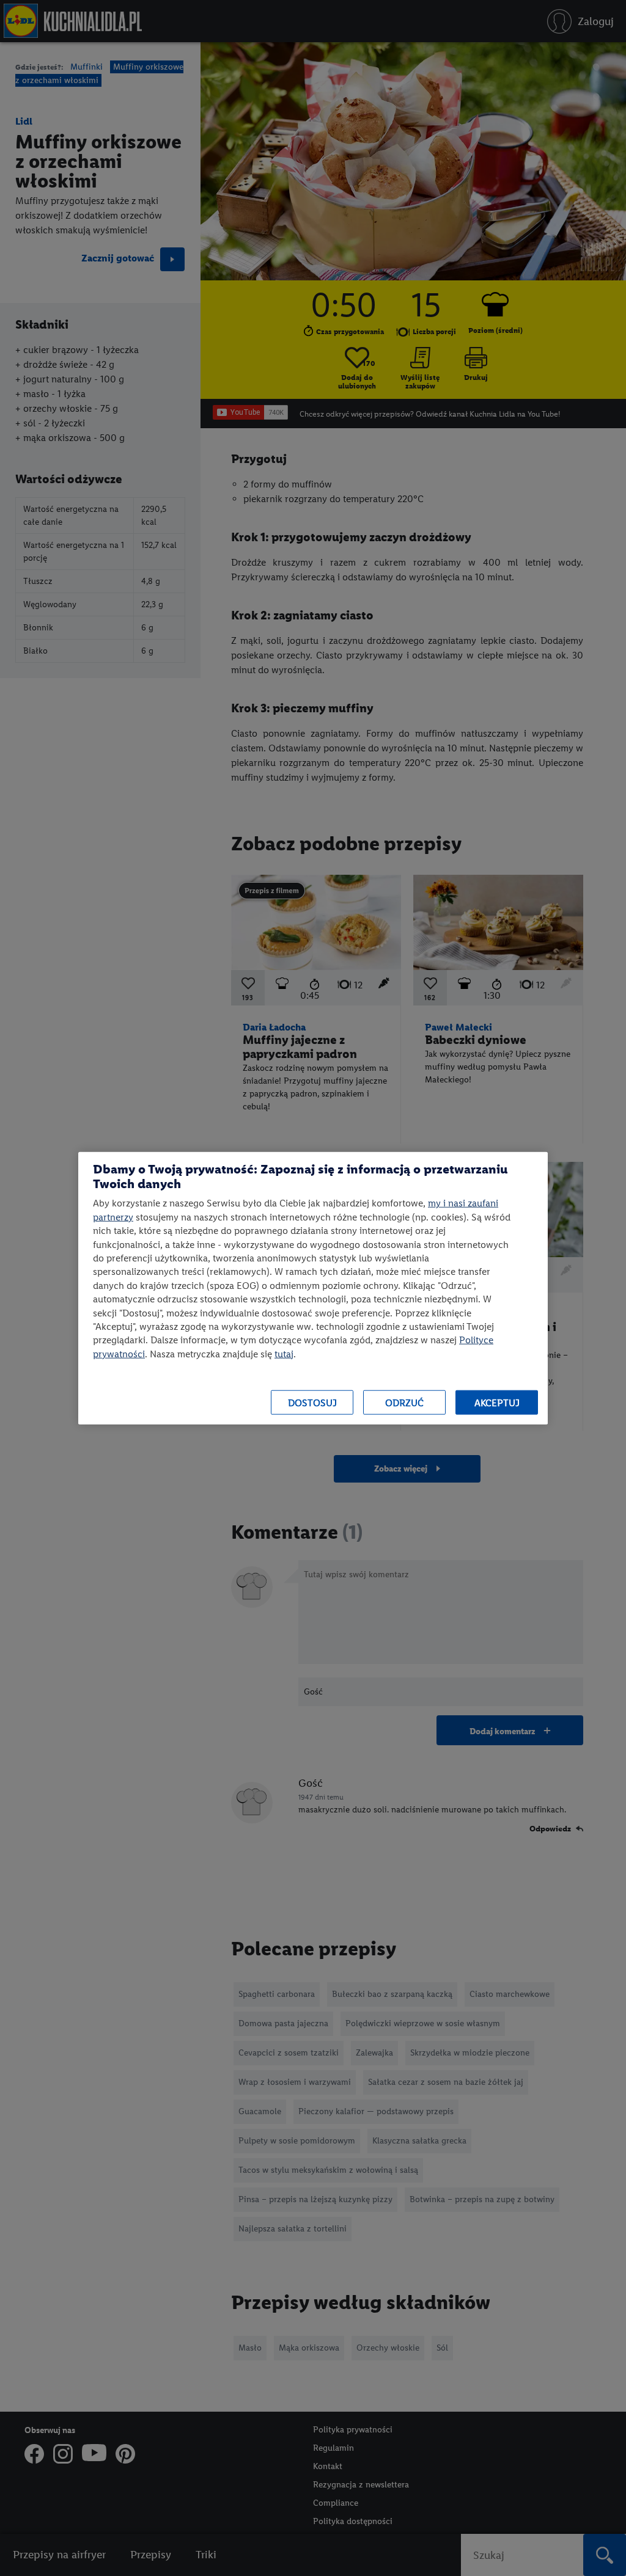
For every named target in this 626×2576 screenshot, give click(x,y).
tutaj (284, 1353)
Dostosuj (312, 1402)
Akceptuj (497, 1402)
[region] (313, 1288)
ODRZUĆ (404, 1402)
